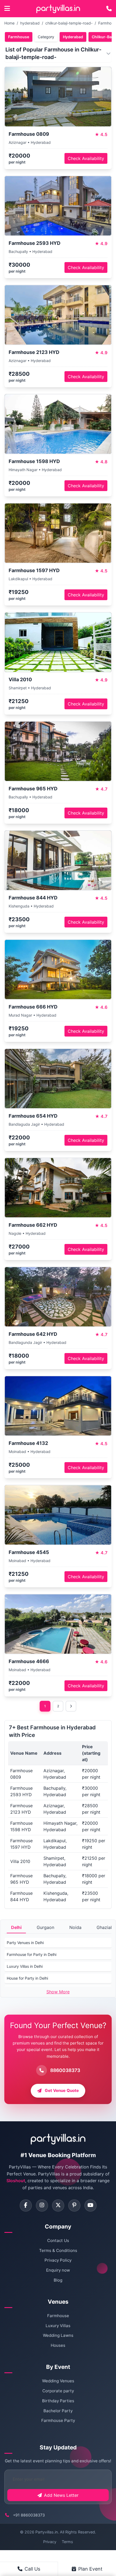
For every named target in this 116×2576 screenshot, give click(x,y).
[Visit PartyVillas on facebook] (26, 2205)
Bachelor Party (58, 2411)
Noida (75, 1927)
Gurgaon (45, 1927)
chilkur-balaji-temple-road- (69, 23)
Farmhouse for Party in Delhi (32, 1954)
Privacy (50, 2542)
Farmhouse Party (58, 2420)
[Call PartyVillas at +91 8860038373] (109, 9)
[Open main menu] (7, 9)
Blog (58, 2280)
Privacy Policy (58, 2260)
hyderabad (30, 23)
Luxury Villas (58, 2326)
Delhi (16, 1927)
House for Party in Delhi (27, 1978)
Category (46, 37)
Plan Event (90, 2569)
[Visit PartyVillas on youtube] (91, 2205)
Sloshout (16, 2181)
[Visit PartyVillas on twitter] (58, 2205)
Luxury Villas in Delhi (25, 1966)
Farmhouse (19, 37)
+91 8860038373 (29, 2515)
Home (9, 23)
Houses (58, 2345)
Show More (58, 1992)
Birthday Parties (58, 2401)
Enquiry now (58, 2270)
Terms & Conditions (58, 2250)
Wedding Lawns (58, 2335)
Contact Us (58, 2240)
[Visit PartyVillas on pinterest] (74, 2205)
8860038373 (65, 2070)
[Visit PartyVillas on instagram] (42, 2205)
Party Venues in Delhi (25, 1943)
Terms (67, 2542)
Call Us (32, 2569)
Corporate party (58, 2391)
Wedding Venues (58, 2381)
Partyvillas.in (47, 2532)
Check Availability (86, 158)
